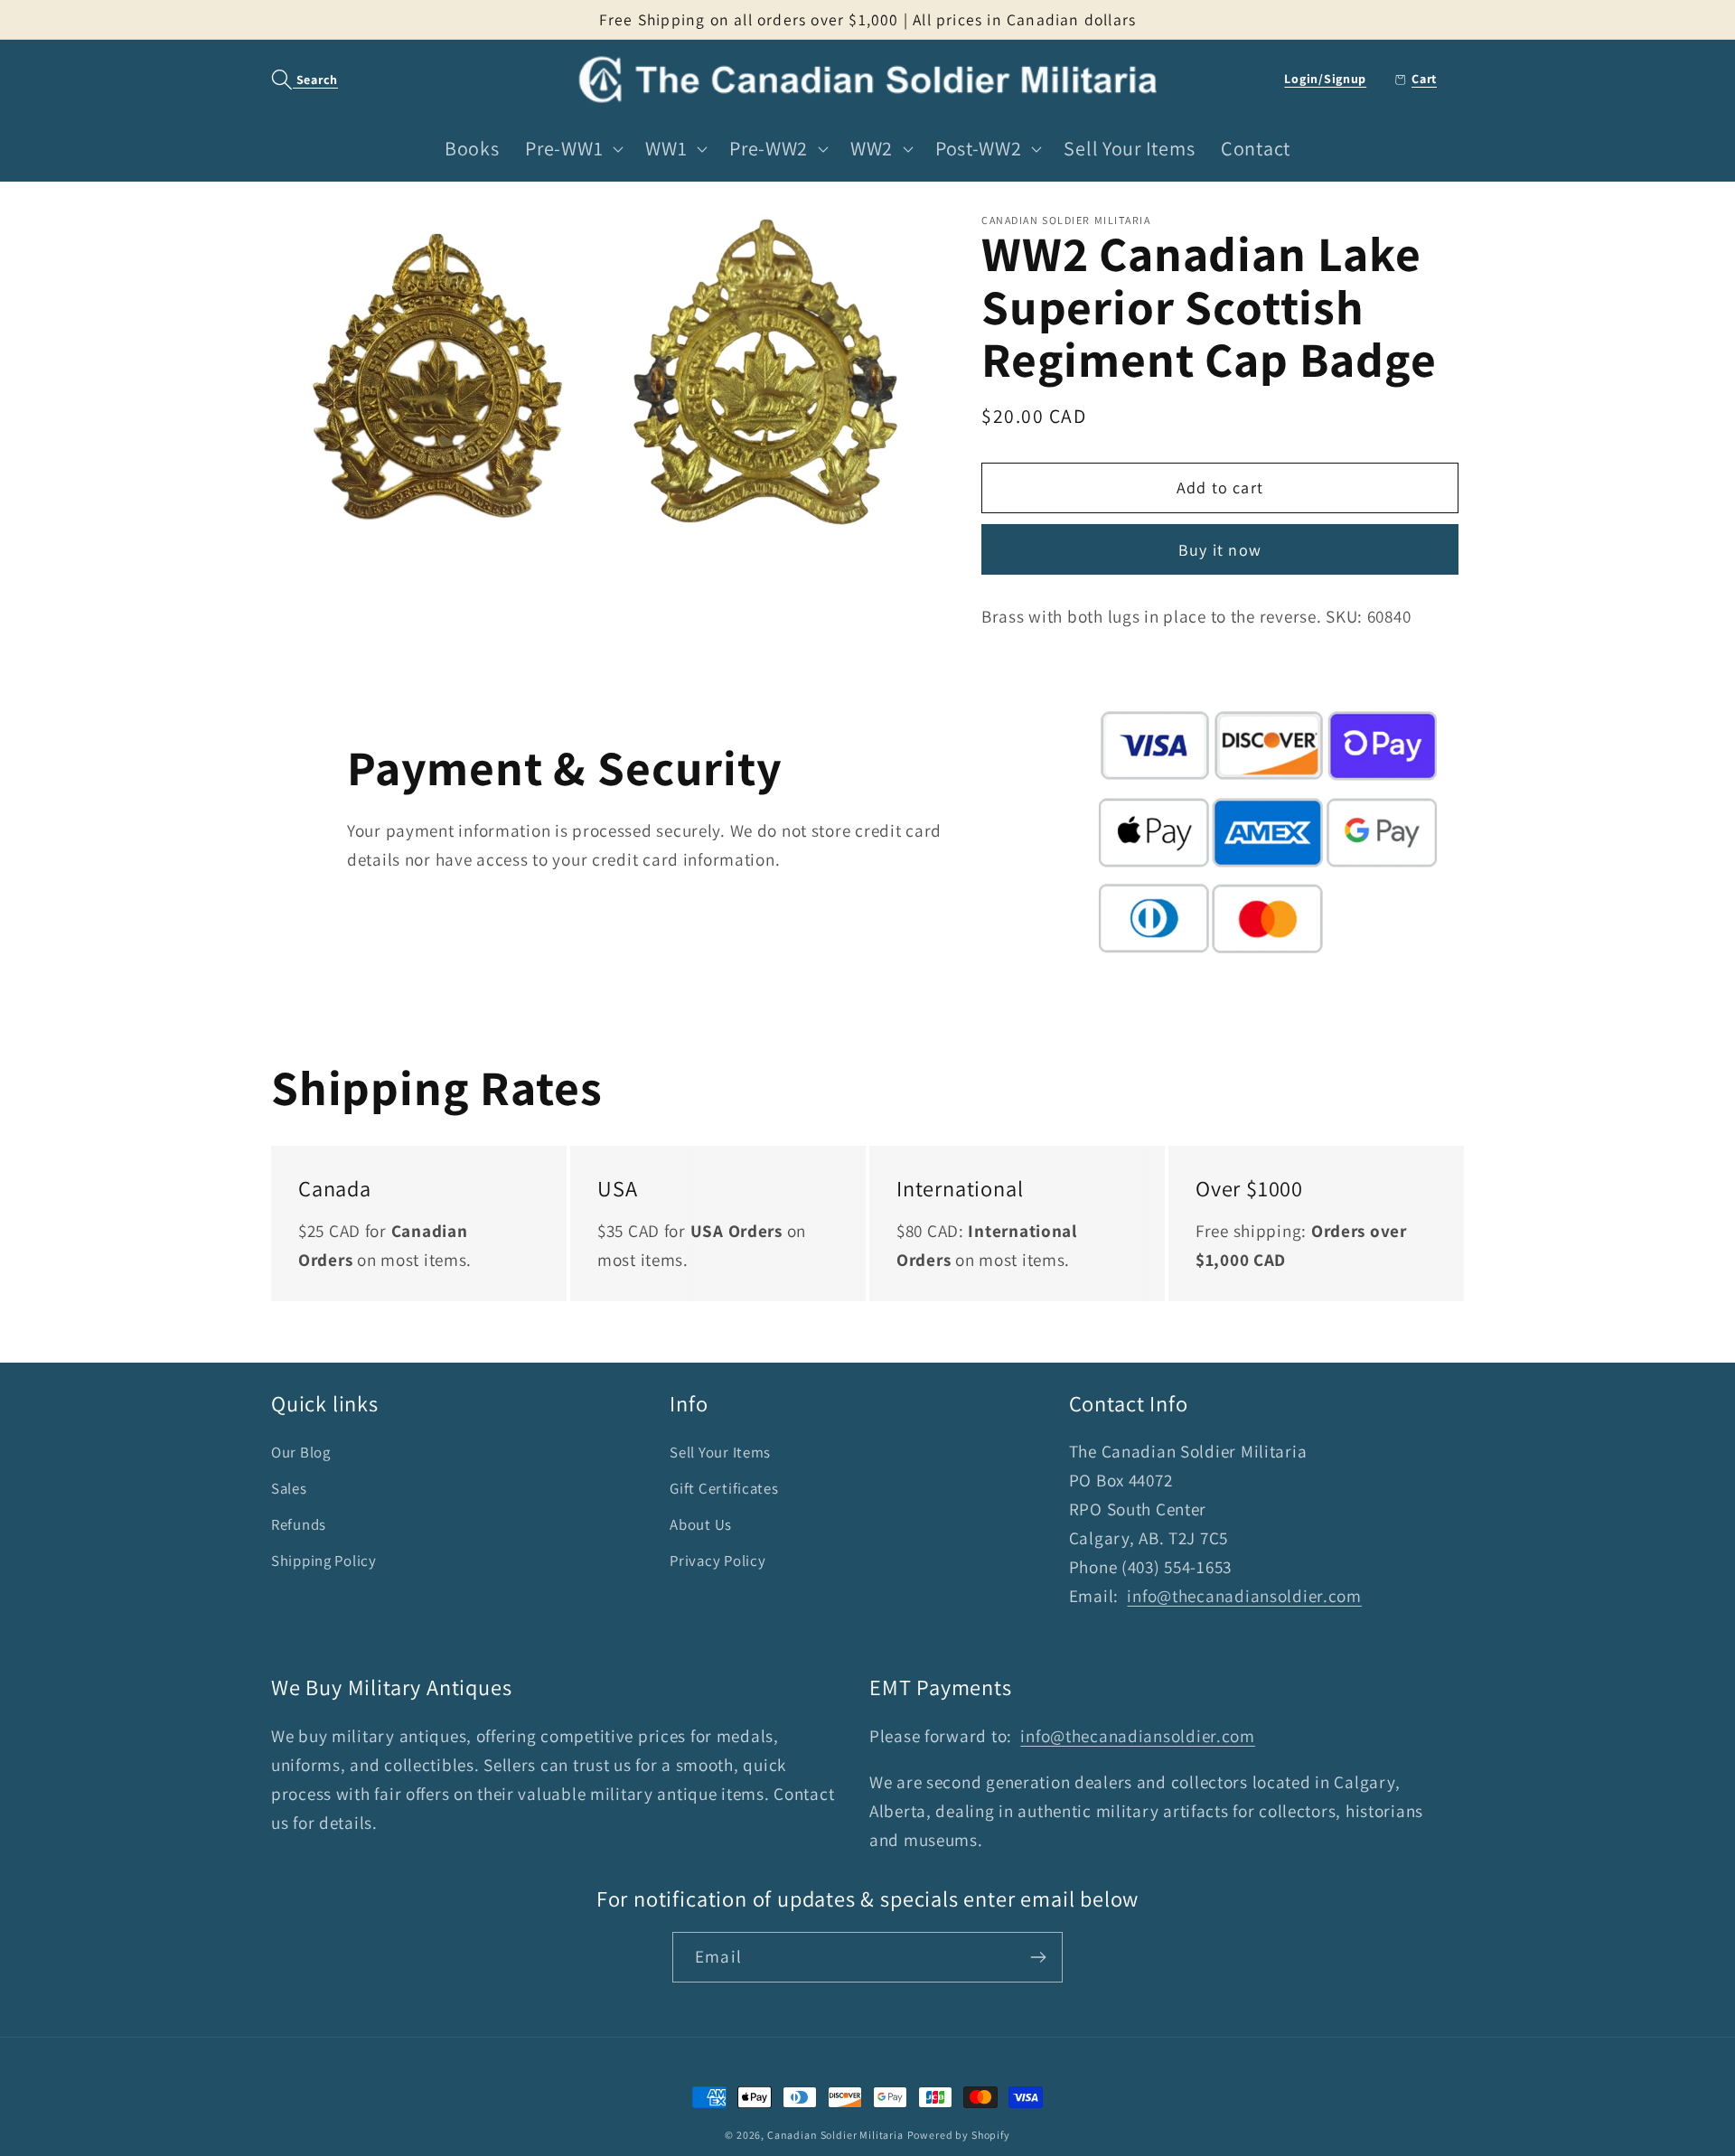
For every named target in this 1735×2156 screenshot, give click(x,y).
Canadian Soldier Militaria (835, 2135)
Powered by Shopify (959, 2135)
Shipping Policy (324, 1561)
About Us (701, 1524)
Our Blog (301, 1452)
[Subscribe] (1038, 1957)
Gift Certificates (724, 1488)
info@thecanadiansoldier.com (1244, 1596)
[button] (295, 80)
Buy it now (1220, 550)
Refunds (299, 1524)
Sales (289, 1488)
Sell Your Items (720, 1452)
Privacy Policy (717, 1561)
